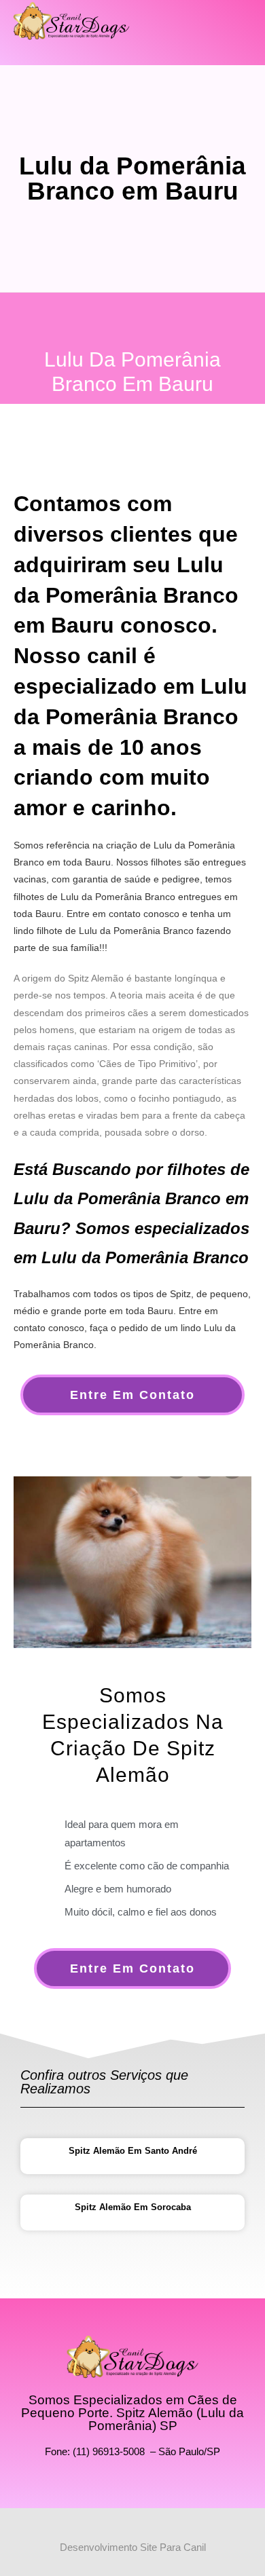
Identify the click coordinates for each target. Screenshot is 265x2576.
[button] (235, 29)
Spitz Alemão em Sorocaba (133, 2207)
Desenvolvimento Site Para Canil (133, 2547)
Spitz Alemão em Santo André (133, 2151)
